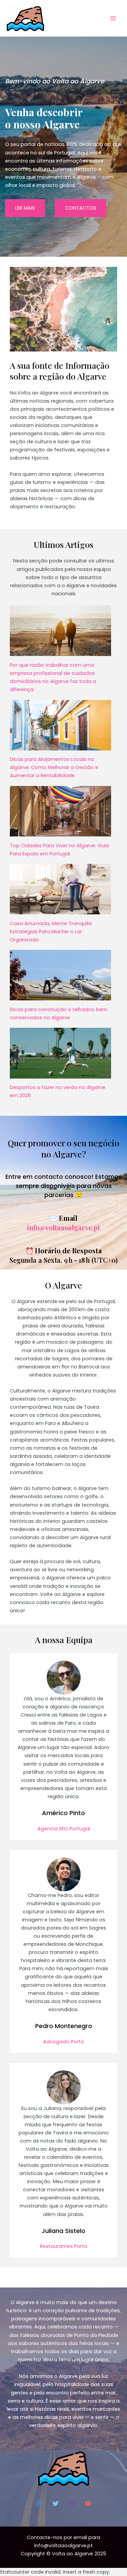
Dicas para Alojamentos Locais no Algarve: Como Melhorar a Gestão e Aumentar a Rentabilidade (54, 767)
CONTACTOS (81, 208)
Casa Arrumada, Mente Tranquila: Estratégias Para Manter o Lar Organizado (51, 932)
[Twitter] (56, 2504)
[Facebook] (39, 2504)
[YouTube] (88, 2504)
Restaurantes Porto (64, 2246)
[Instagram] (72, 2504)
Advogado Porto (63, 2042)
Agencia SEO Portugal (64, 1829)
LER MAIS (25, 208)
